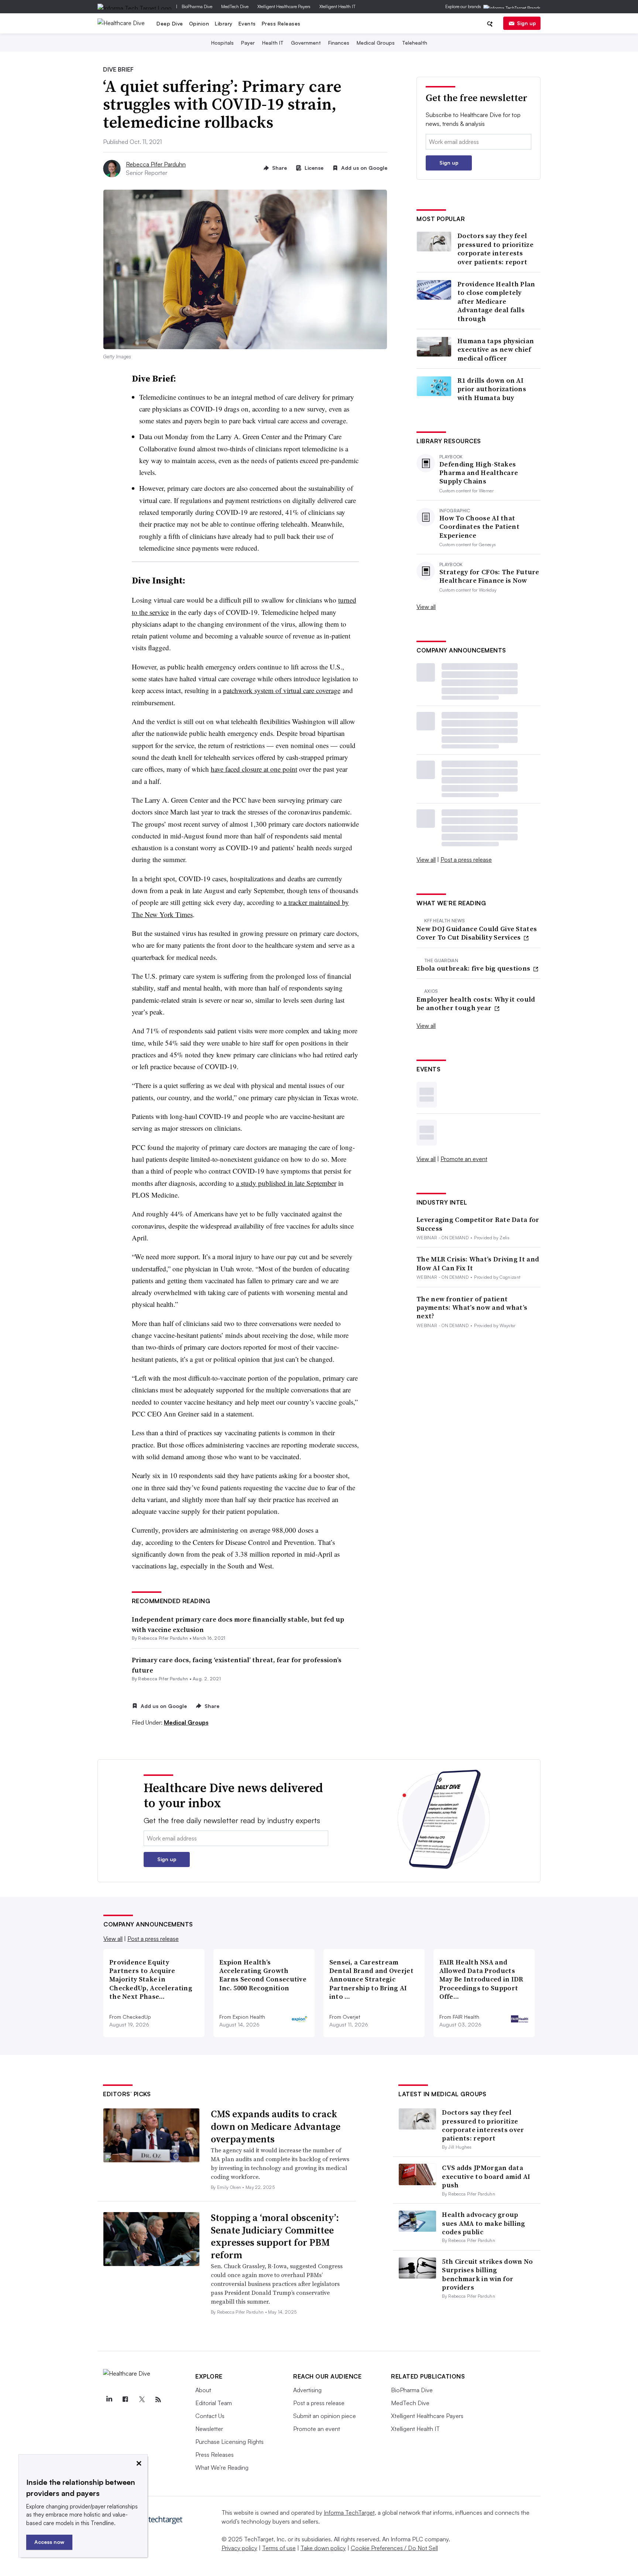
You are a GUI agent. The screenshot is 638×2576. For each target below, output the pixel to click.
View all (426, 607)
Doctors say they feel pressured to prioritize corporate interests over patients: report (495, 249)
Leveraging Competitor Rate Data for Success (478, 1224)
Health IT (273, 43)
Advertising (307, 2390)
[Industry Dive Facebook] (125, 2400)
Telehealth (415, 43)
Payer (248, 43)
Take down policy (323, 2548)
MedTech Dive (235, 6)
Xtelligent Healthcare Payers (284, 6)
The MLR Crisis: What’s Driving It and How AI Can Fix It (478, 1263)
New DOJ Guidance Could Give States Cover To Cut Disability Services (477, 933)
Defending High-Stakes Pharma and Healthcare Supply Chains (479, 473)
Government (306, 43)
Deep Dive (170, 23)
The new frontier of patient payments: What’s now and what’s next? (472, 1308)
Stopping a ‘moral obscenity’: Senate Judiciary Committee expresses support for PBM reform (275, 2236)
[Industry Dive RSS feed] (158, 2400)
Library (224, 23)
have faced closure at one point (254, 769)
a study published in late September (286, 1183)
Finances (339, 43)
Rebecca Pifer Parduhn (156, 164)
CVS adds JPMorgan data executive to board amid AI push (486, 2176)
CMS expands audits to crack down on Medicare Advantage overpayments (276, 2126)
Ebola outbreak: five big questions (474, 968)
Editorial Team (214, 2403)
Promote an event (464, 1159)
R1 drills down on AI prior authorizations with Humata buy (492, 389)
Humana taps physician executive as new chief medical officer (496, 349)
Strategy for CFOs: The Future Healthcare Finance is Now (489, 576)
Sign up (526, 23)
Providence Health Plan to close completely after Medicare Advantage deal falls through (496, 301)
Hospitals (222, 43)
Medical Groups (376, 43)
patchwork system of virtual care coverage (282, 690)
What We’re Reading (222, 2467)
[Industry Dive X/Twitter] (142, 2400)
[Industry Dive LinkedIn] (109, 2400)
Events (247, 23)
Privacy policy (239, 2548)
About (203, 2390)
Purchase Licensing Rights (229, 2442)
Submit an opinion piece (325, 2416)
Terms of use (279, 2548)
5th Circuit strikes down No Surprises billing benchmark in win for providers (487, 2274)
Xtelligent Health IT (337, 6)
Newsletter (209, 2429)
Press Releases (281, 23)
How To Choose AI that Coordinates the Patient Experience (479, 527)
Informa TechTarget (349, 2513)
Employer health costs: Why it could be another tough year (476, 1004)
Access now (49, 2542)
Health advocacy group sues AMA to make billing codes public (483, 2223)
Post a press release (466, 860)
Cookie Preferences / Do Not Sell (394, 2548)
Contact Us (210, 2416)
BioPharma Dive (197, 6)
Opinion (199, 23)
